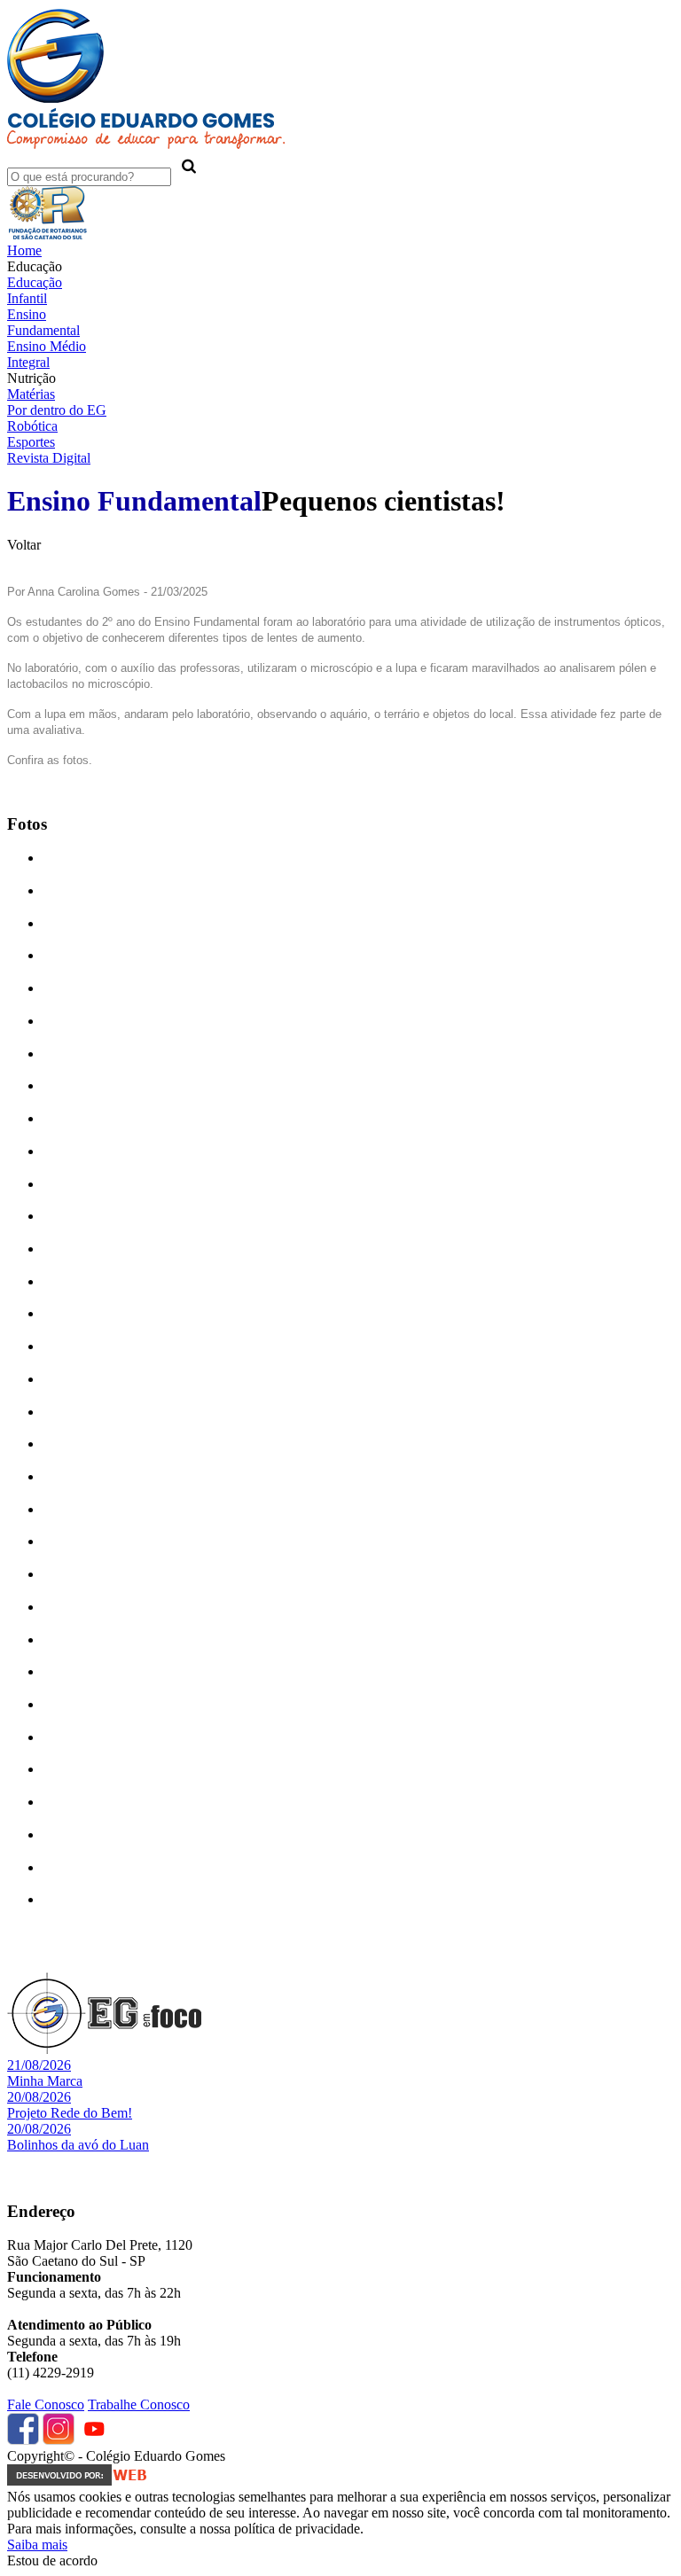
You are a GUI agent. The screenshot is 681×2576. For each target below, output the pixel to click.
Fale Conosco (46, 2404)
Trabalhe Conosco (139, 2404)
